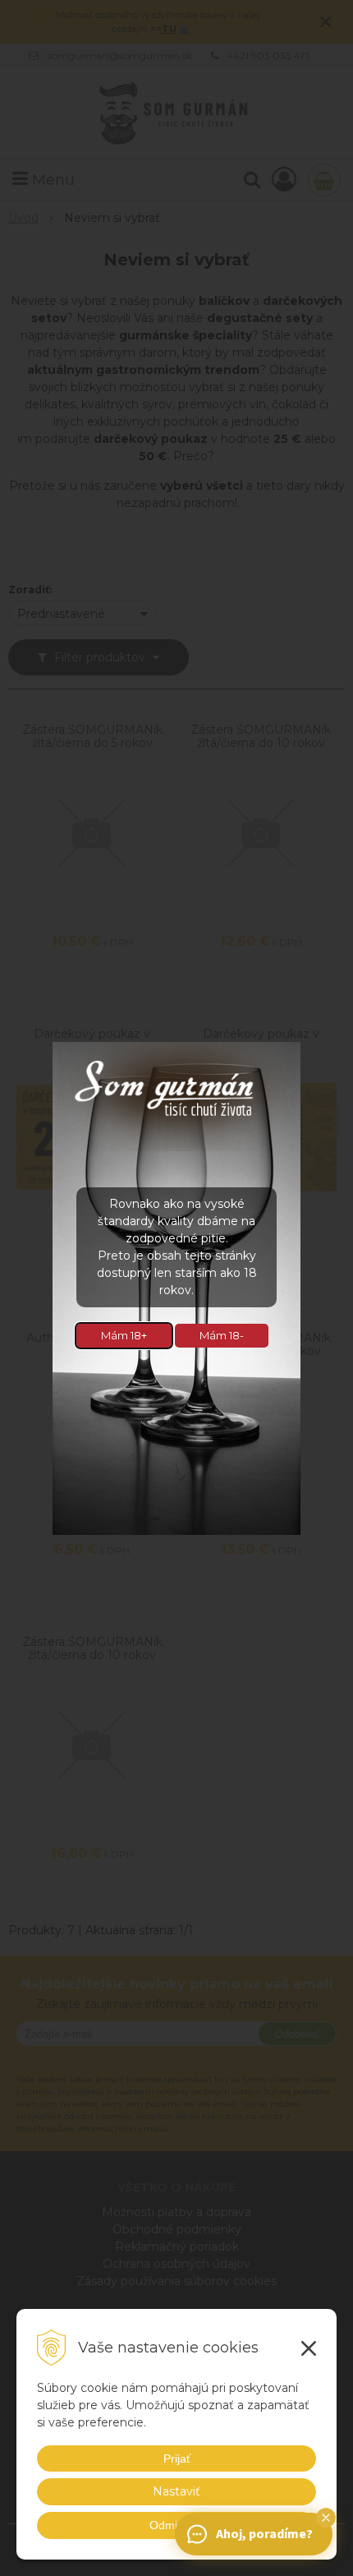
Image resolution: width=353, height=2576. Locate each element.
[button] (326, 2518)
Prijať (177, 2458)
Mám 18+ (124, 1335)
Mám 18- (222, 1335)
